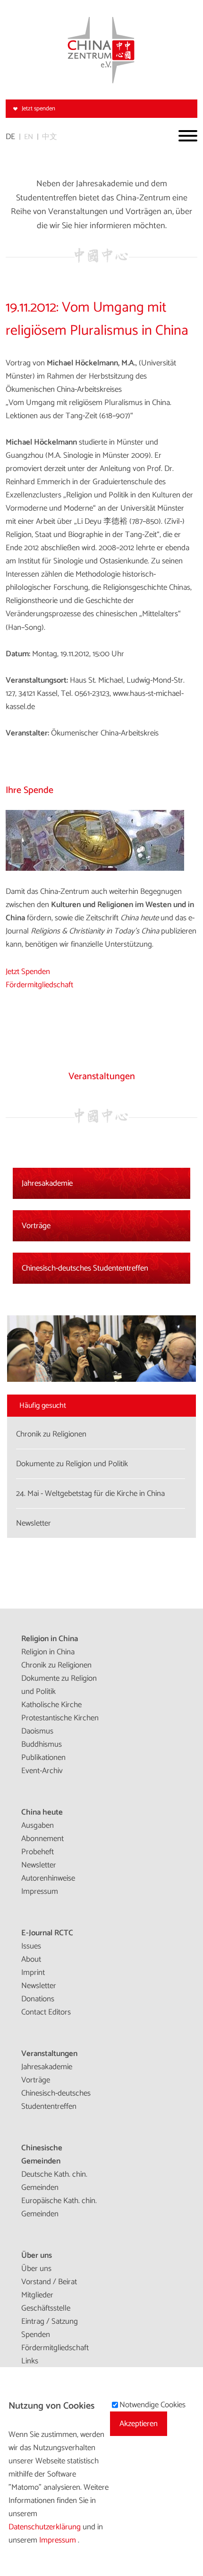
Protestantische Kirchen (60, 1718)
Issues (31, 1946)
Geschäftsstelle (46, 2308)
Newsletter (39, 1865)
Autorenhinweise (48, 1878)
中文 (50, 137)
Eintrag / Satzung (50, 2321)
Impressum (40, 1891)
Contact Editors (46, 2012)
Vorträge (36, 1226)
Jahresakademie (47, 1183)
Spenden (36, 2335)
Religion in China (50, 1639)
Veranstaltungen (49, 2054)
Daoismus (37, 1731)
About (31, 1959)
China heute (42, 1812)
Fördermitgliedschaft (39, 985)
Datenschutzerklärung (46, 2527)
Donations (38, 1999)
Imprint (33, 1973)
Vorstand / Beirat (49, 2282)
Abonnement (42, 1839)
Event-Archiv (42, 1771)
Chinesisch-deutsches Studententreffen (85, 1268)
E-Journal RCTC (47, 1933)
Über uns (37, 2255)
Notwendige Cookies (152, 2405)
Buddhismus (42, 1744)
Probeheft (38, 1852)
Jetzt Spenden (28, 972)
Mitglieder (37, 2295)
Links (30, 2361)
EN (29, 137)
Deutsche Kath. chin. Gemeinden (54, 2181)
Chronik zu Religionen (56, 1665)
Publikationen (43, 1758)
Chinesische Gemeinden (42, 2155)
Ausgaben (38, 1825)
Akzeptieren (139, 2424)
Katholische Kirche (51, 1705)
